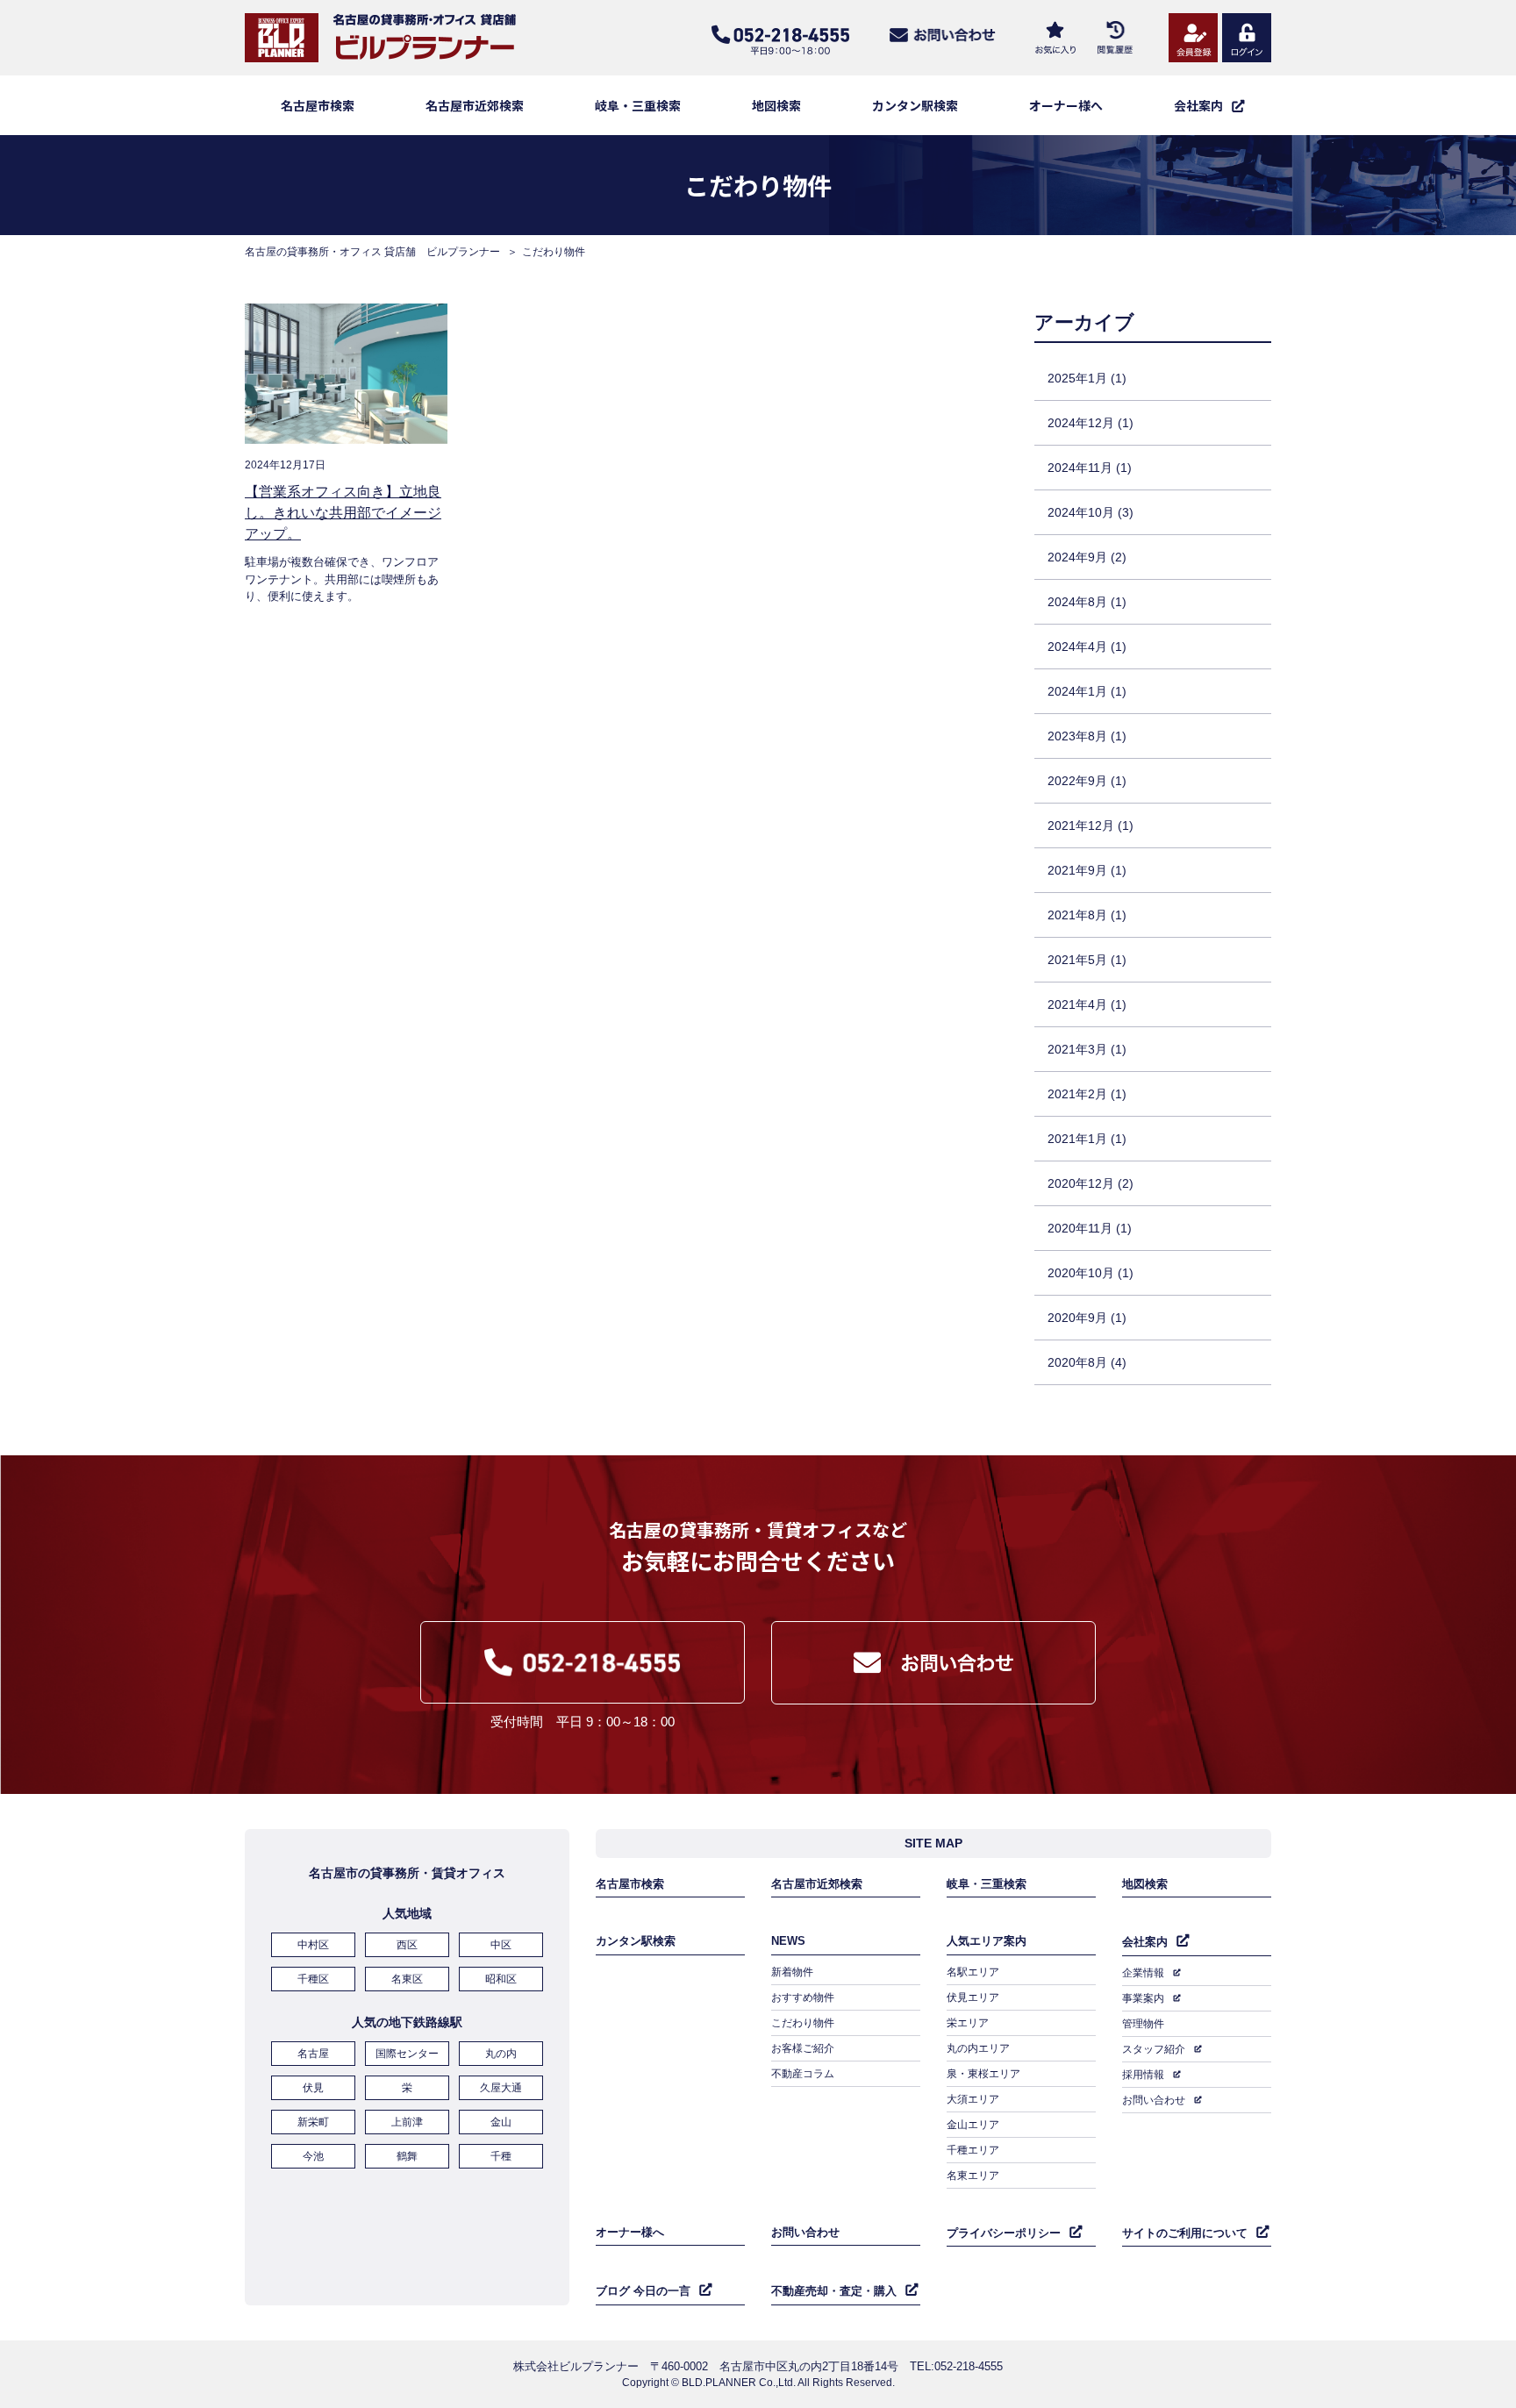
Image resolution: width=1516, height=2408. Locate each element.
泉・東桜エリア (983, 2074)
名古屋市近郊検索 (475, 105)
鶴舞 (407, 2156)
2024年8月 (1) (1087, 602)
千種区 (313, 1979)
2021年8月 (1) (1087, 915)
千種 (501, 2156)
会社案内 (1145, 1942)
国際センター (407, 2054)
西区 (407, 1945)
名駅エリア (973, 1972)
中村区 (313, 1945)
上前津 (407, 2122)
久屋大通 (501, 2088)
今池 (313, 2156)
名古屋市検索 (318, 105)
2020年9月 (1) (1087, 1318)
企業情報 (1143, 1973)
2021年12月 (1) (1091, 825)
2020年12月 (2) (1091, 1183)
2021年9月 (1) (1087, 870)
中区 (501, 1945)
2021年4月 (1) (1087, 1004)
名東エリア (973, 2176)
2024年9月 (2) (1087, 557)
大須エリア (973, 2099)
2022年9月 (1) (1087, 781)
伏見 (313, 2088)
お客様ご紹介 (803, 2048)
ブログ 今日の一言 (643, 2291)
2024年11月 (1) (1090, 468)
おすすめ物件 (803, 1997)
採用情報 (1143, 2075)
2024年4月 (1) (1087, 647)
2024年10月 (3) (1091, 512)
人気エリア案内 (987, 1941)
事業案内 (1143, 1998)
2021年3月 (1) (1087, 1049)
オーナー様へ (1066, 105)
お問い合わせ (1154, 2100)
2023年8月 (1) (1087, 736)
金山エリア (973, 2125)
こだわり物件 (803, 2023)
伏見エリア (973, 1997)
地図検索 (776, 105)
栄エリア (968, 2023)
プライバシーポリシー (1004, 2233)
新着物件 (792, 1972)
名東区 (407, 1979)
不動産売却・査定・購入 (834, 2291)
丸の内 (501, 2054)
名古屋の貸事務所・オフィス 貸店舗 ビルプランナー (372, 252)
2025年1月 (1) (1087, 378)
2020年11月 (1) (1090, 1228)
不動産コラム (803, 2074)
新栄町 (313, 2122)
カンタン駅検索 (915, 105)
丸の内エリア (978, 2048)
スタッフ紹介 (1154, 2049)
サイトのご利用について (1185, 2233)
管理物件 (1143, 2024)
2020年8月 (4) (1087, 1362)
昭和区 (501, 1979)
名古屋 (313, 2054)
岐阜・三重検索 (638, 105)
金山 (501, 2122)
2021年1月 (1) (1087, 1139)
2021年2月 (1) (1087, 1094)
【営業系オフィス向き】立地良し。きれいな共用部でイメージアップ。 (343, 513)
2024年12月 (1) (1091, 423)
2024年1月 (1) (1087, 691)
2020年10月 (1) (1091, 1273)
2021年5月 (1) (1087, 960)
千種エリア (973, 2150)
